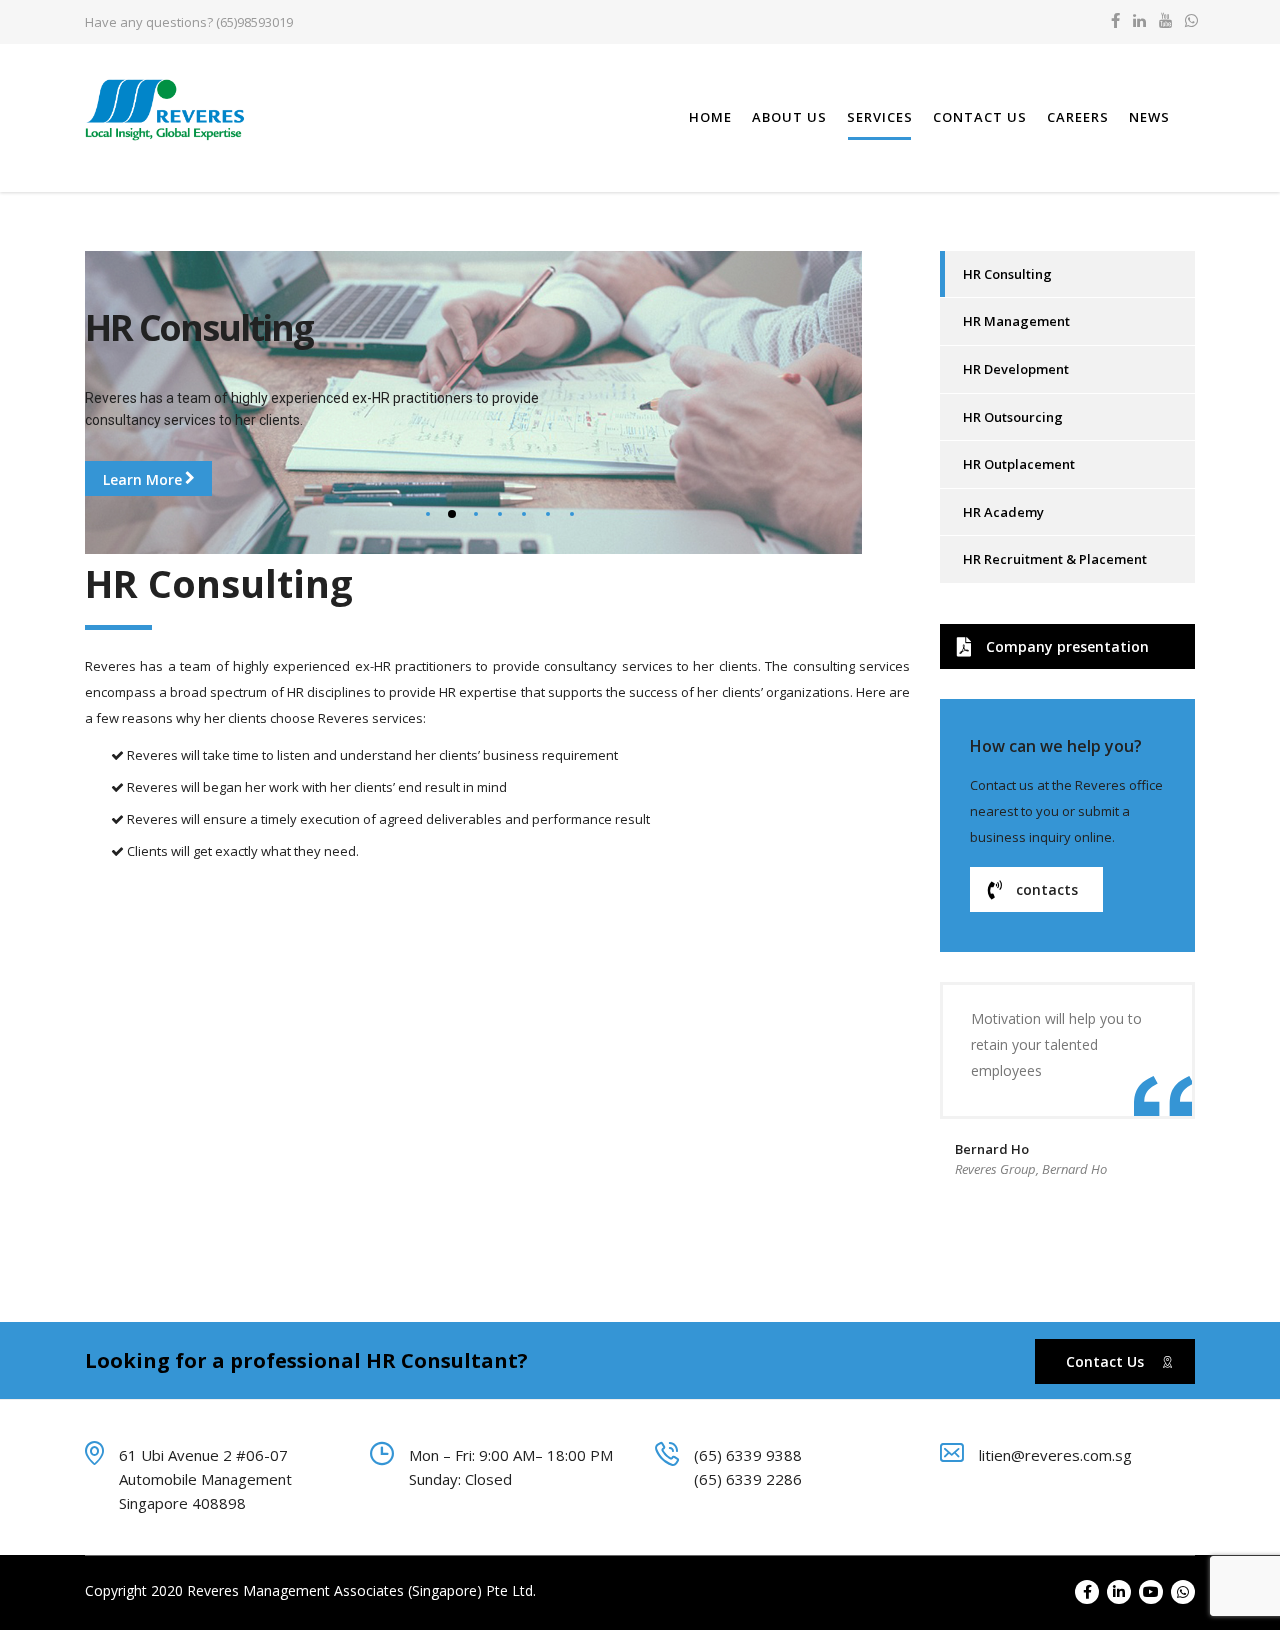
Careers (1078, 117)
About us (789, 117)
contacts (1047, 889)
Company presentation (1067, 646)
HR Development (1016, 369)
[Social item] (1115, 22)
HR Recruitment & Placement (1055, 559)
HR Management (1016, 321)
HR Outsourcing (1013, 417)
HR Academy (1003, 512)
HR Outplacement (1019, 464)
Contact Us (980, 117)
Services (880, 117)
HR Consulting (1007, 274)
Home (710, 117)
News (1149, 117)
